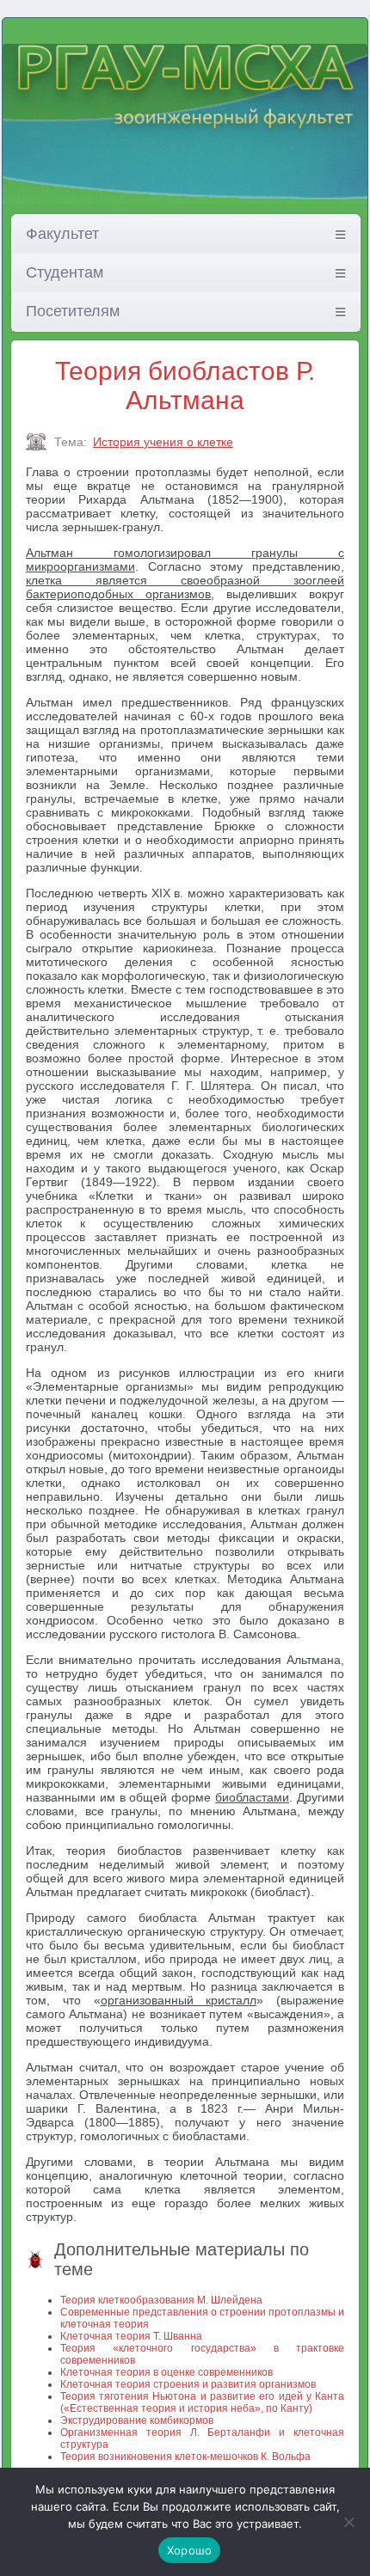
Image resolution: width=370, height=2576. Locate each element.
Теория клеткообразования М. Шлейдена (161, 2300)
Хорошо (190, 2550)
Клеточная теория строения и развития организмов (188, 2384)
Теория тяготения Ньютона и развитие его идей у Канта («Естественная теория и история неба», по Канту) (202, 2402)
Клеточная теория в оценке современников (166, 2372)
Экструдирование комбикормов (137, 2420)
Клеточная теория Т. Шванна (131, 2336)
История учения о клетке (163, 442)
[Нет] (348, 2522)
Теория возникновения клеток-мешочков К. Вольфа (185, 2457)
